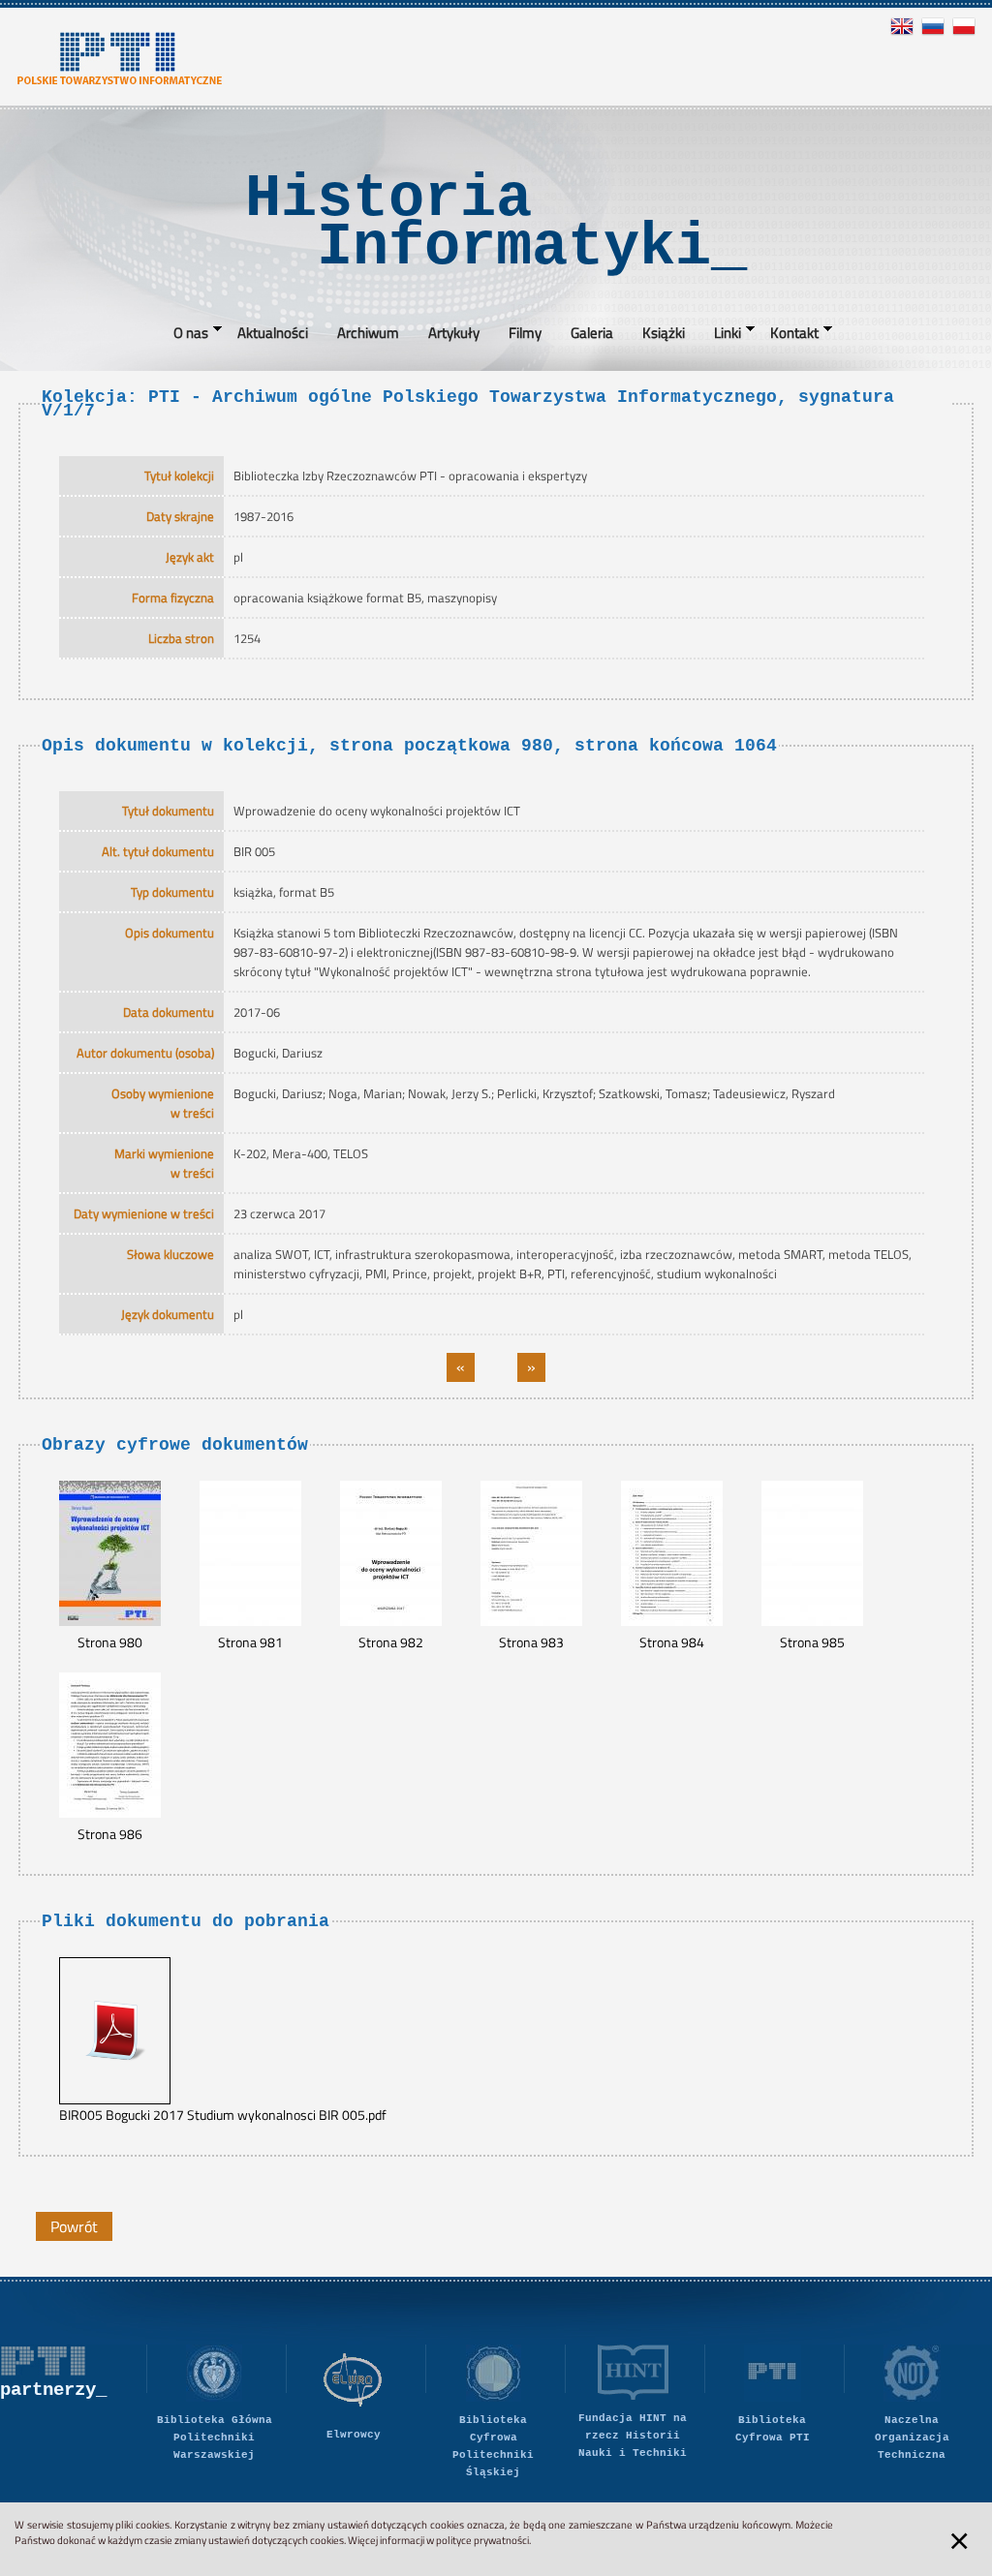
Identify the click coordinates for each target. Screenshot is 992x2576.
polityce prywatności (482, 2540)
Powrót (74, 2226)
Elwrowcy (354, 2435)
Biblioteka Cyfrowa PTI (773, 2429)
